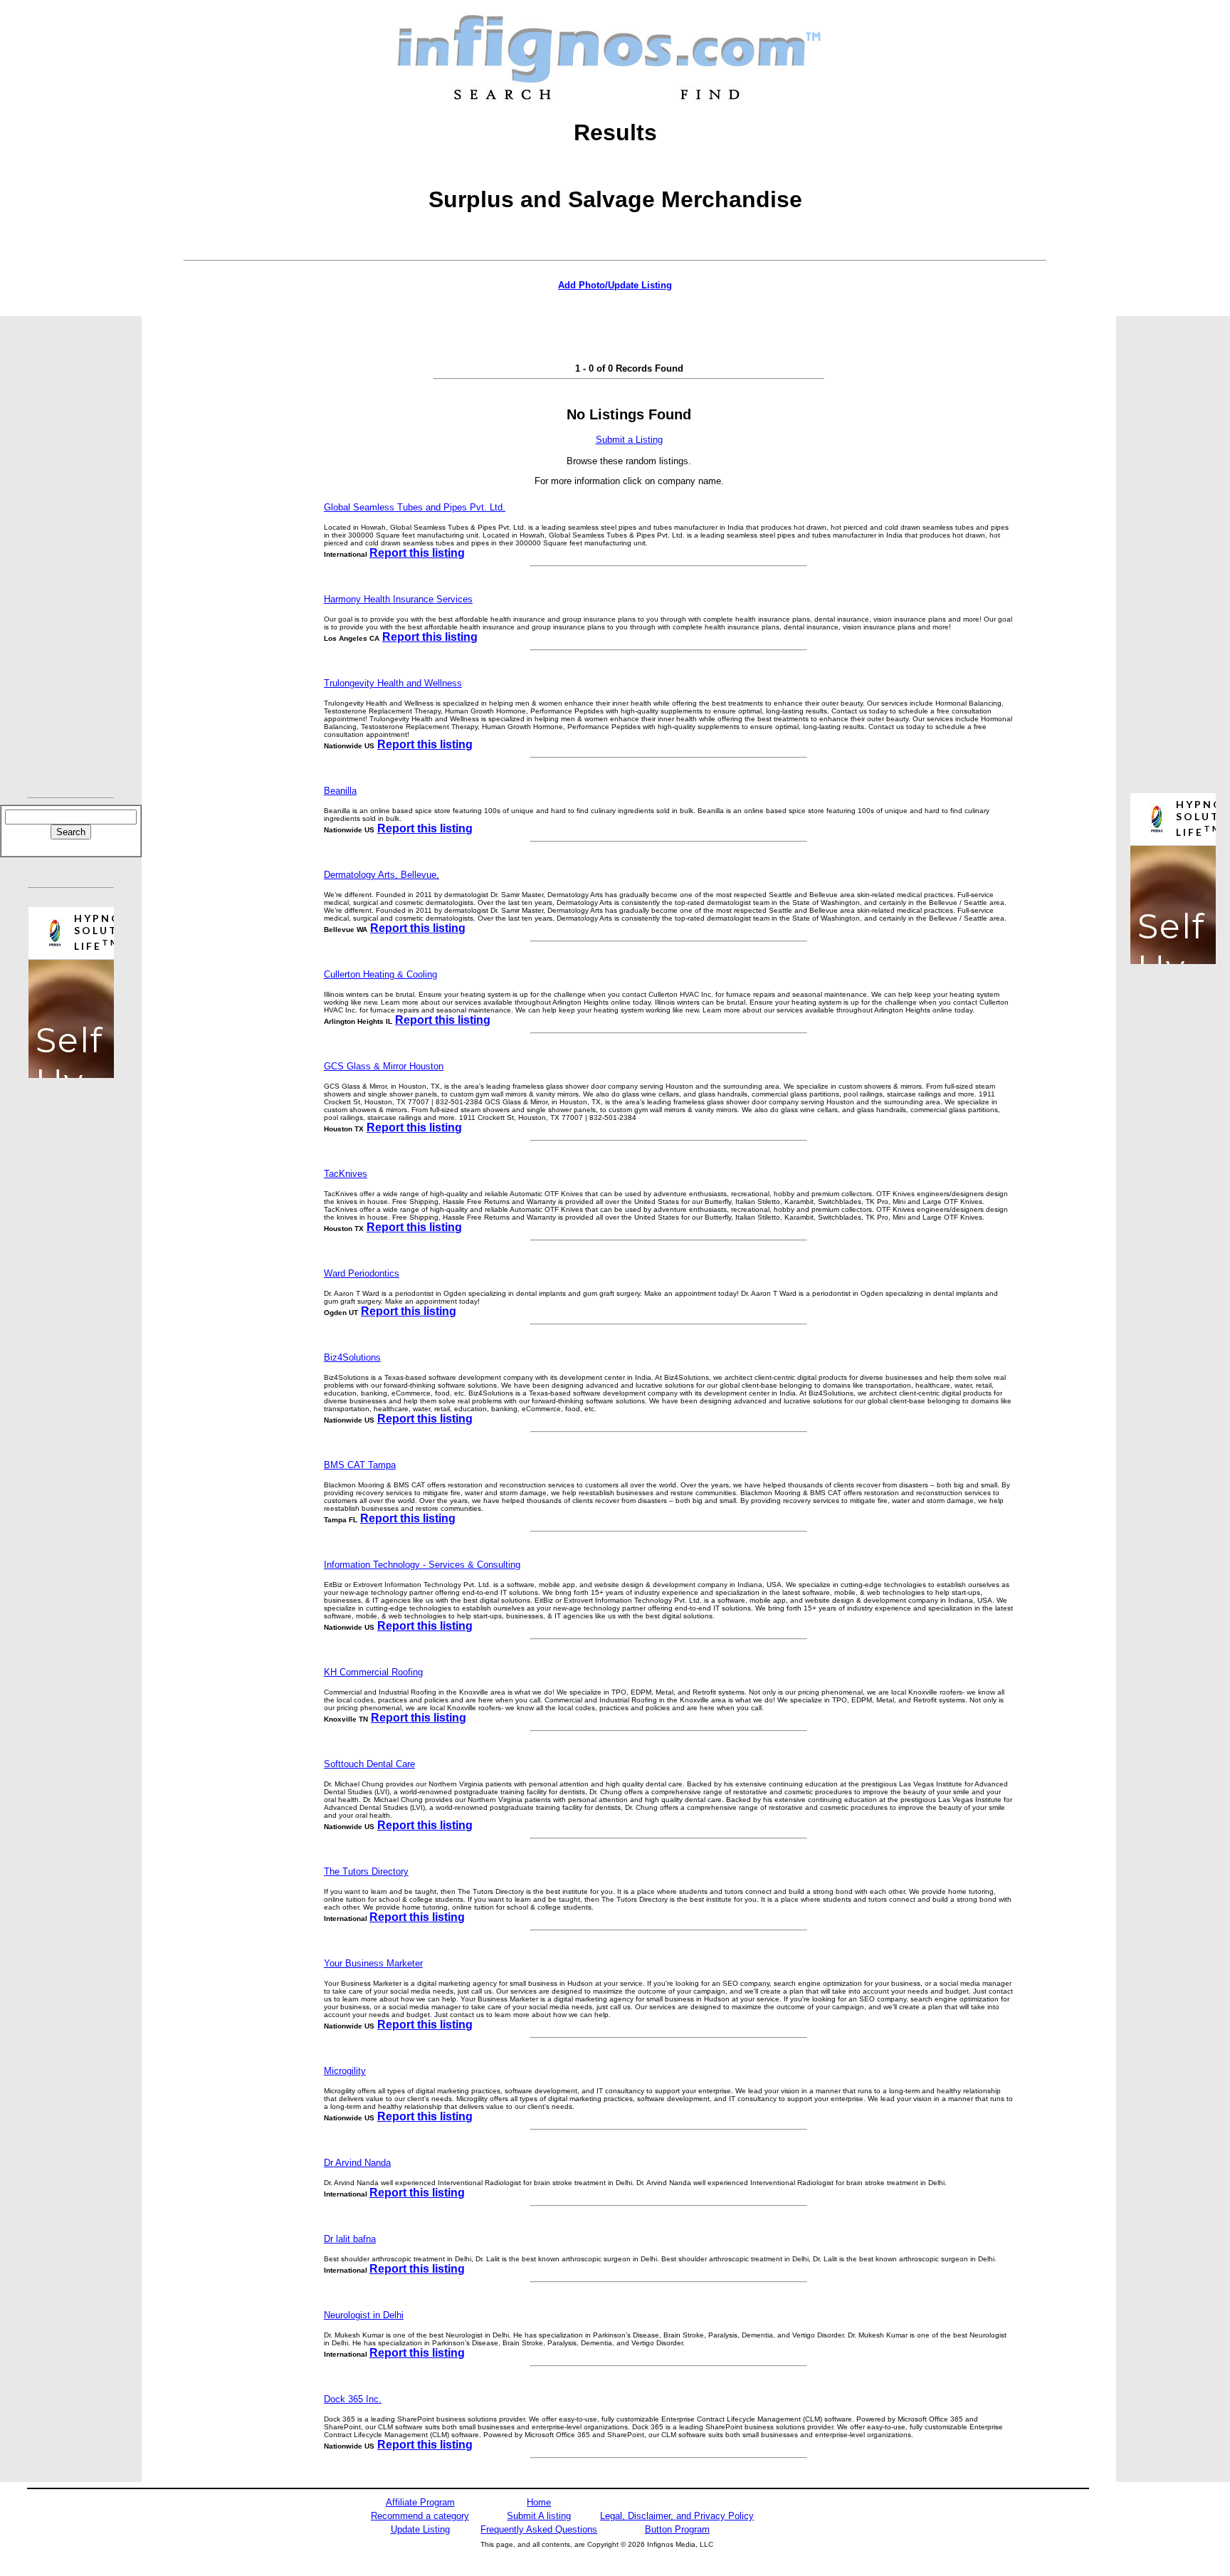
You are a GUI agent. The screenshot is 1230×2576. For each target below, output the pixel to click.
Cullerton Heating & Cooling (380, 974)
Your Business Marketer (373, 1963)
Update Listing (420, 2529)
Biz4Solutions (352, 1357)
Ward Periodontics (362, 1273)
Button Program (677, 2529)
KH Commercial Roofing (373, 1672)
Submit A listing (539, 2516)
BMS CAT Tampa (360, 1465)
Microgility (345, 2071)
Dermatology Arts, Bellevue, (382, 875)
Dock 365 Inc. (353, 2399)
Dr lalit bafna (350, 2239)
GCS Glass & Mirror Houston (384, 1066)
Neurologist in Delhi (364, 2315)
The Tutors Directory (366, 1871)
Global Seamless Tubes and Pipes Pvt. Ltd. (415, 507)
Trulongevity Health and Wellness (393, 683)
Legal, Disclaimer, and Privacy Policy (677, 2516)
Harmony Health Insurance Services (398, 599)
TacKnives (346, 1174)
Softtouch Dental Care (369, 1764)
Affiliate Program (420, 2502)
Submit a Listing (629, 440)
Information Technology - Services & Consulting (422, 1565)
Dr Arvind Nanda (357, 2163)
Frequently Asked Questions (539, 2529)
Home (539, 2502)
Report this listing (417, 553)
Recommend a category (420, 2516)
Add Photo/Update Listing (615, 285)
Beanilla (340, 791)
